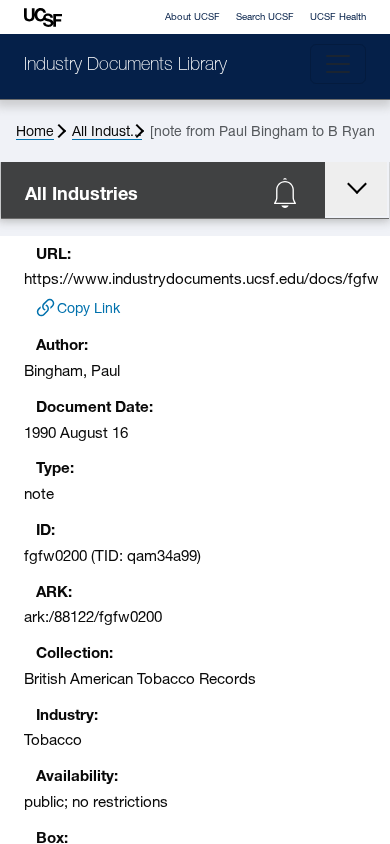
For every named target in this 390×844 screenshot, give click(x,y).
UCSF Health (338, 17)
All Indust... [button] (107, 132)
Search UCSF (265, 17)
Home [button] (35, 132)
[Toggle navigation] (338, 64)
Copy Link (88, 309)
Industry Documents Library (125, 66)
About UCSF (192, 17)
